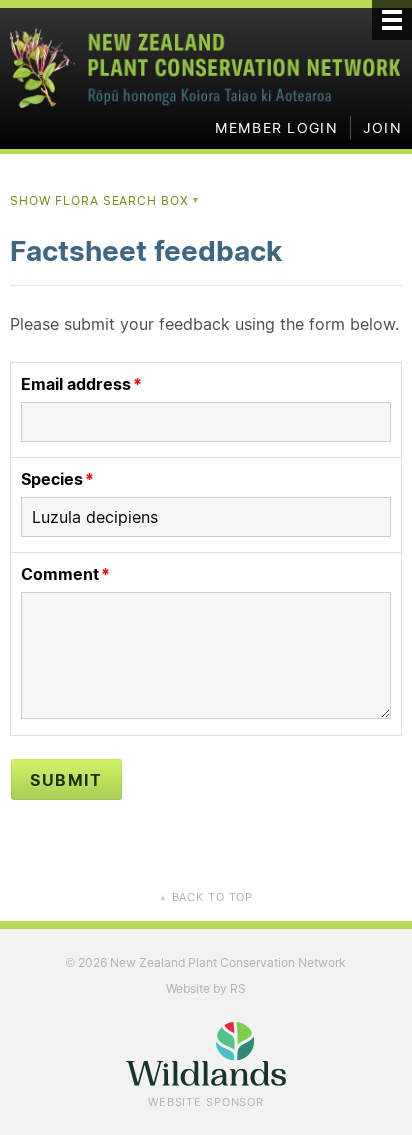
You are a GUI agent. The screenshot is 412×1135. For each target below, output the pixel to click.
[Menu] (392, 20)
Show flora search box (105, 200)
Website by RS (206, 988)
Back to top (206, 897)
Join (382, 128)
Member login (276, 128)
